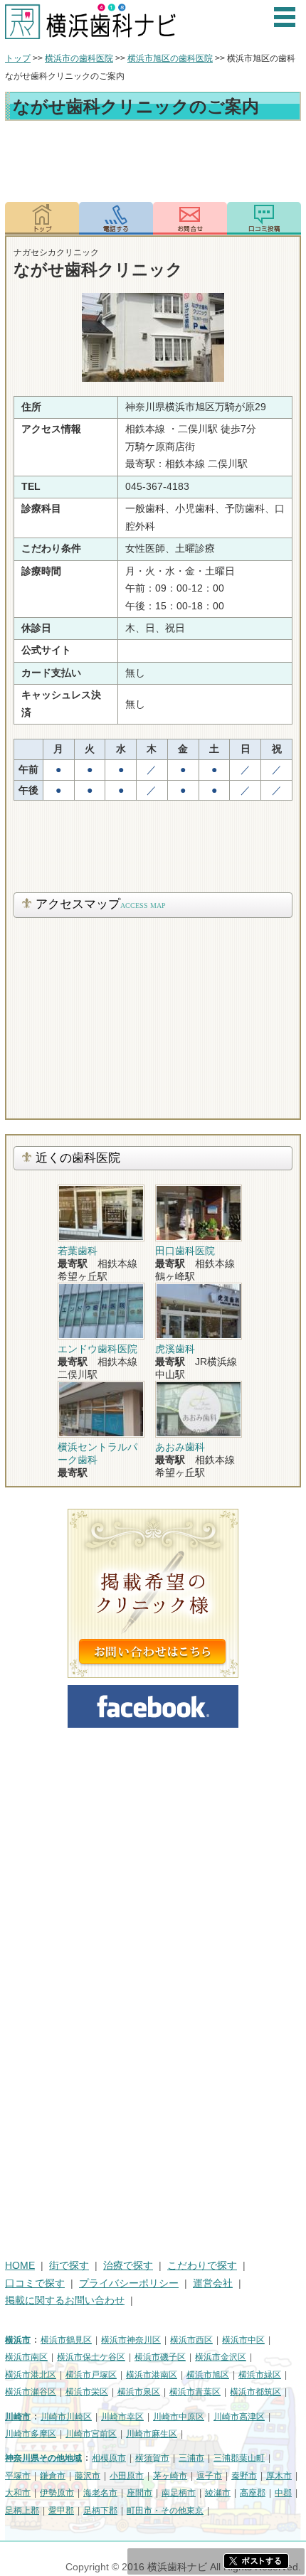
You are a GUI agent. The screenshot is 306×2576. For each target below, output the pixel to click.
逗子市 (209, 2476)
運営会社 (213, 2283)
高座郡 (253, 2493)
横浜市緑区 (260, 2375)
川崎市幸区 (122, 2417)
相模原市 (109, 2458)
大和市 (18, 2493)
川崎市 (18, 2417)
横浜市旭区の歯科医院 (170, 58)
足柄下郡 (100, 2511)
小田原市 (127, 2476)
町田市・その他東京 (165, 2511)
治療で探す (128, 2266)
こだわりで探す (202, 2266)
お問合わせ (190, 218)
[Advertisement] (153, 164)
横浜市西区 (191, 2340)
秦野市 (244, 2476)
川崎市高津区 (239, 2417)
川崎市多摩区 (31, 2434)
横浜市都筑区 (255, 2392)
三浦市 (191, 2458)
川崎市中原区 (179, 2417)
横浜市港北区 (31, 2375)
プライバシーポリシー (129, 2283)
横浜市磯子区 (160, 2357)
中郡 (283, 2493)
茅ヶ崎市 (170, 2476)
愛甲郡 (61, 2511)
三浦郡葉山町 (239, 2458)
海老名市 (100, 2493)
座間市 (139, 2493)
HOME (20, 2266)
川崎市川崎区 (66, 2417)
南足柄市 (179, 2493)
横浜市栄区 (87, 2392)
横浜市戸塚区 (91, 2375)
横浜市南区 (26, 2357)
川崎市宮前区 (91, 2434)
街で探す (69, 2266)
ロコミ (264, 218)
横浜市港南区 (152, 2375)
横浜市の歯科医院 (79, 58)
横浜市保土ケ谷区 (91, 2357)
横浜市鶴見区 (66, 2340)
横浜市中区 (243, 2340)
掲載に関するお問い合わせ (65, 2300)
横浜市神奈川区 (131, 2340)
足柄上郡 (22, 2511)
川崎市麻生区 (152, 2434)
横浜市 (18, 2340)
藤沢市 (88, 2476)
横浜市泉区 (139, 2392)
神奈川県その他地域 (43, 2458)
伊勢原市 (57, 2493)
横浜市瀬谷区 (31, 2392)
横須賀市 (152, 2458)
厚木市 (279, 2476)
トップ (18, 58)
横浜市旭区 (208, 2375)
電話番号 (116, 218)
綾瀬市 (218, 2493)
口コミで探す (35, 2283)
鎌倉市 (53, 2476)
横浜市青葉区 (195, 2392)
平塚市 (18, 2476)
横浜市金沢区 (221, 2357)
